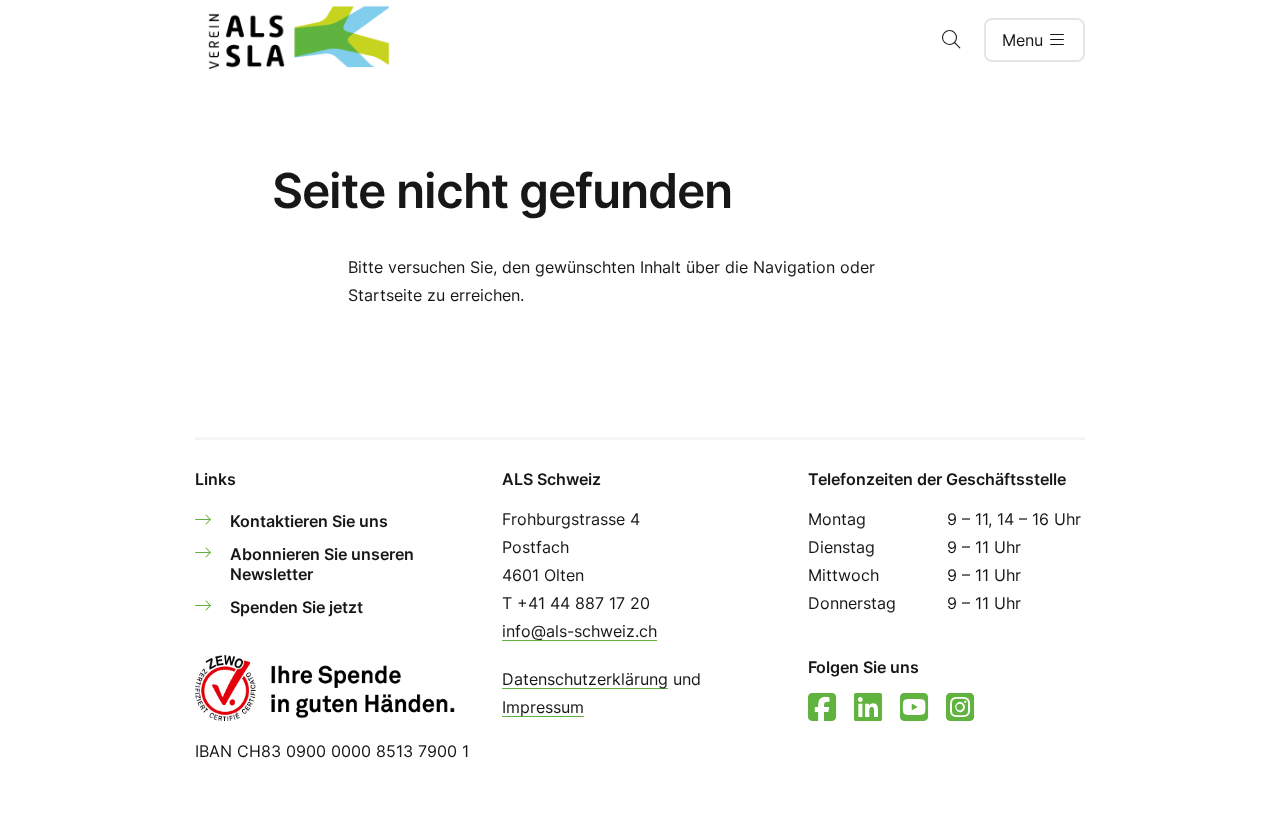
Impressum (543, 707)
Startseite (385, 295)
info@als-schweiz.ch (579, 631)
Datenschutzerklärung (585, 679)
